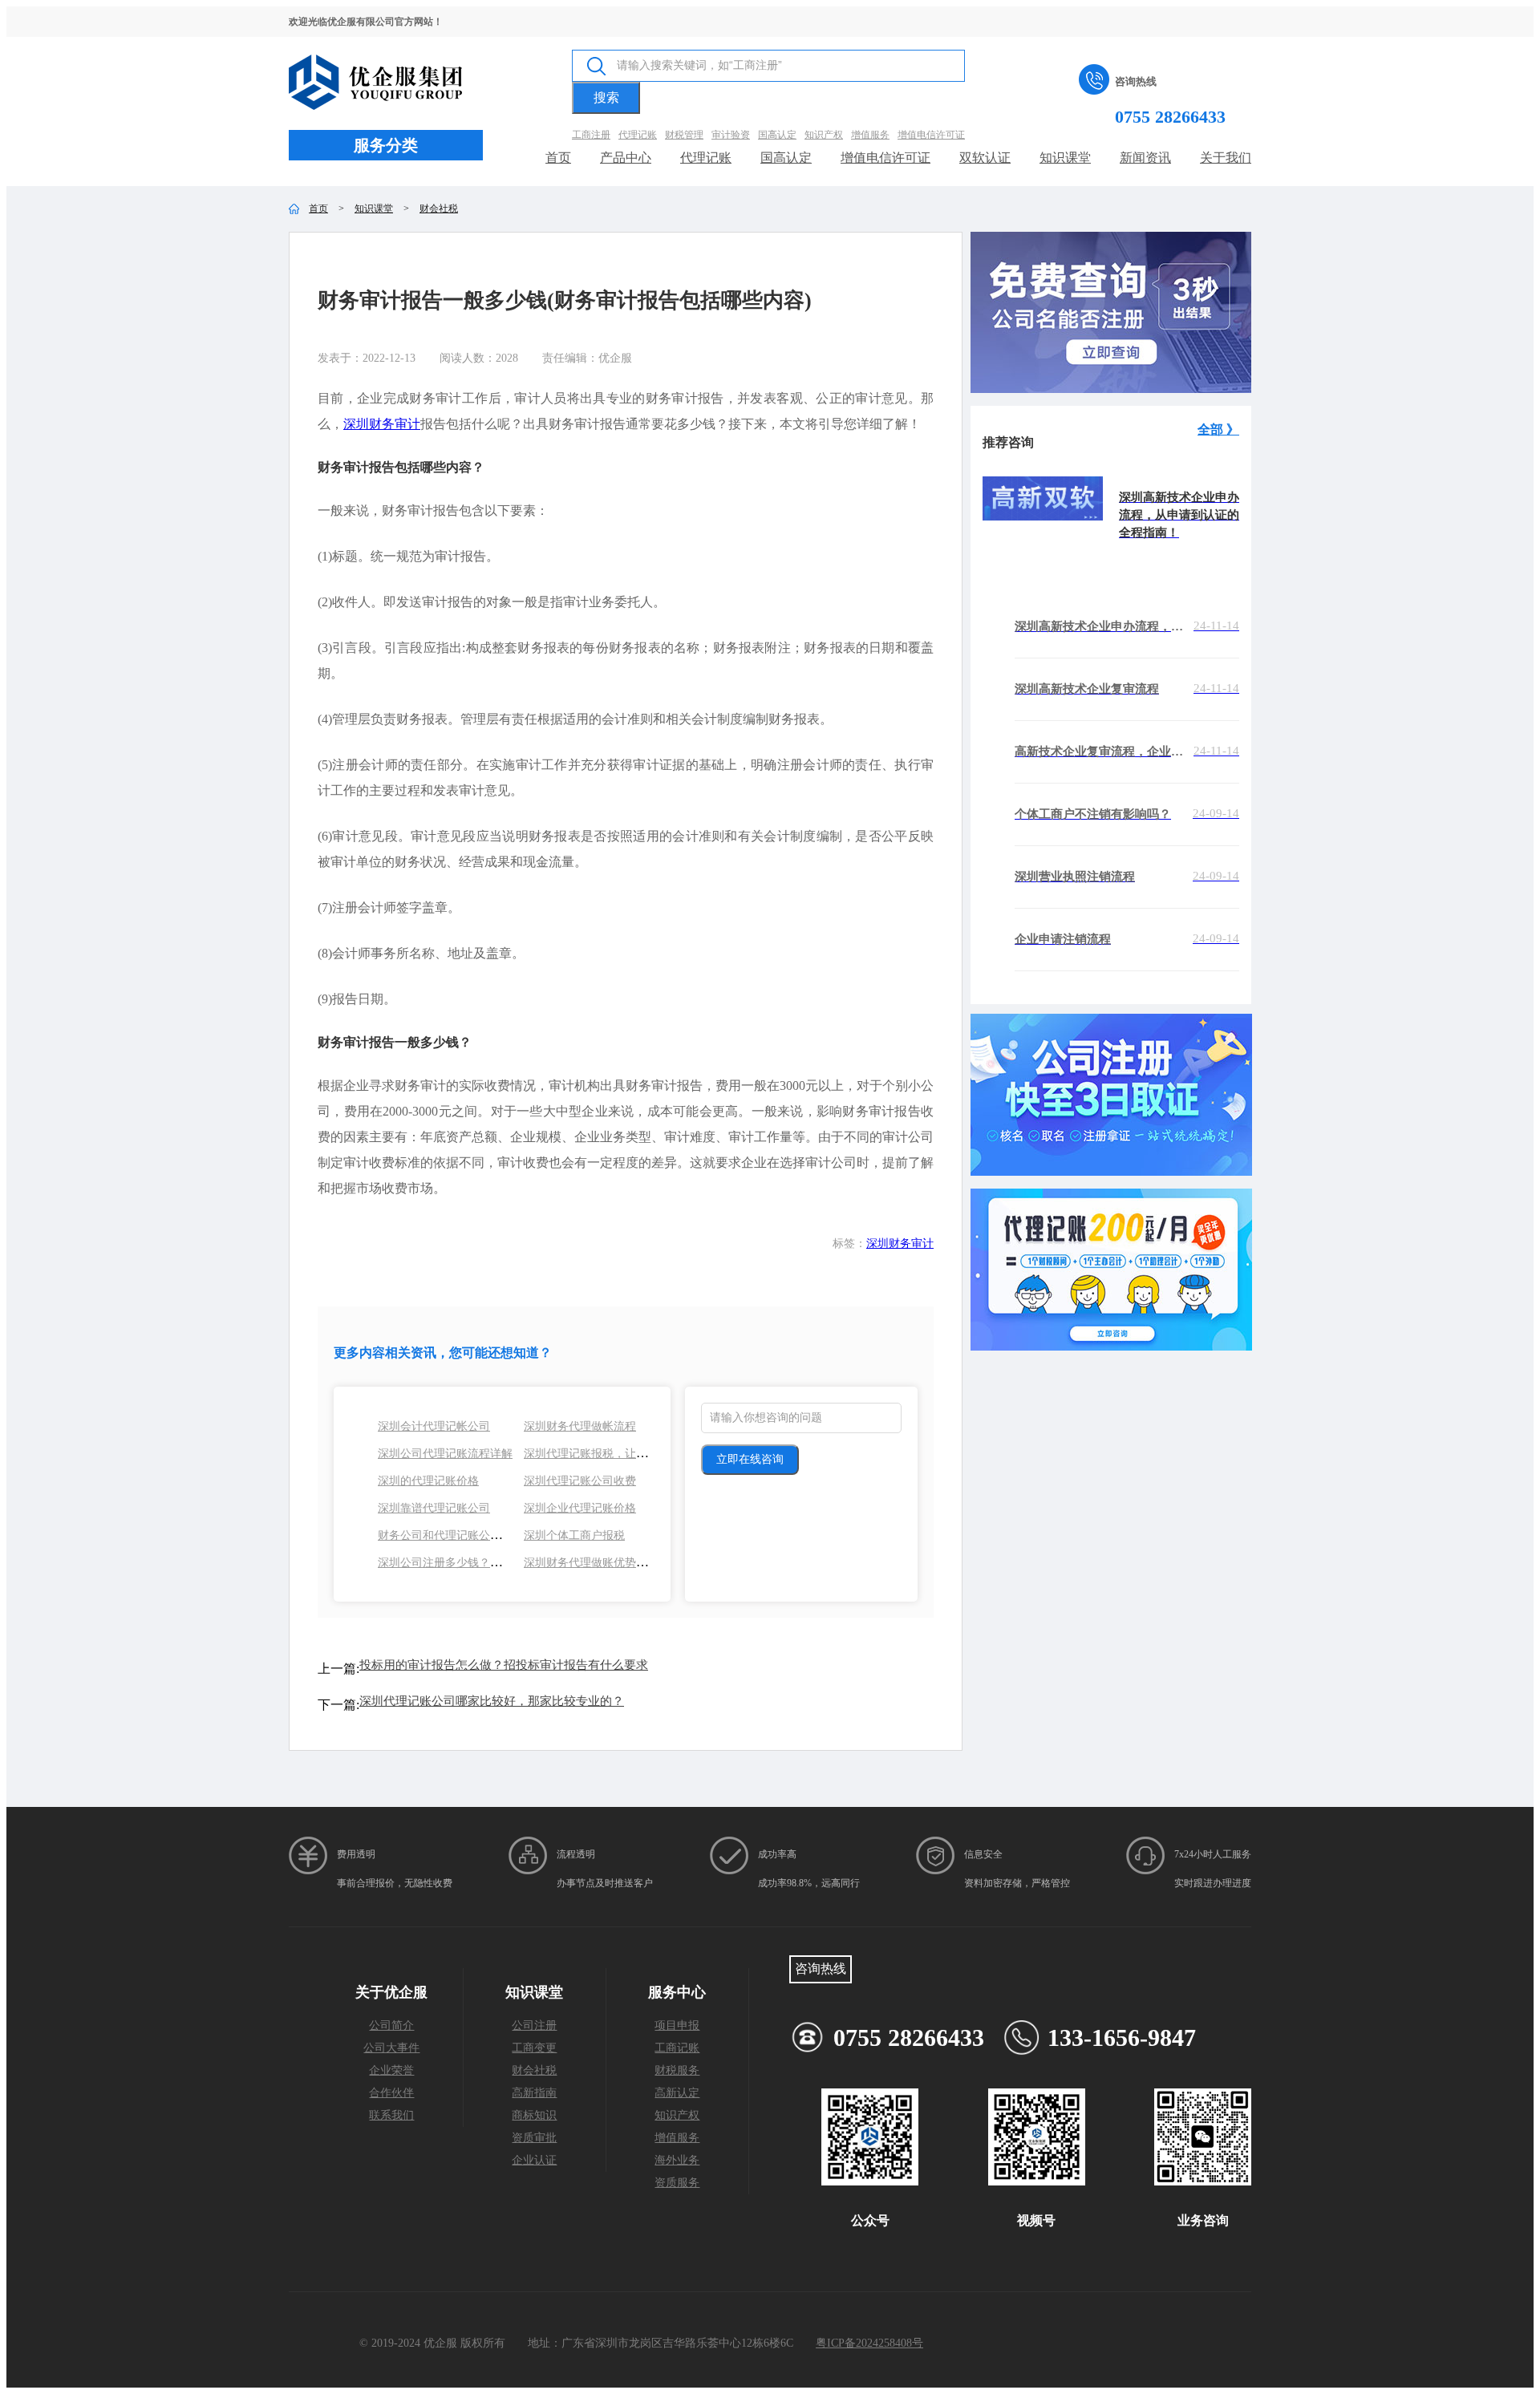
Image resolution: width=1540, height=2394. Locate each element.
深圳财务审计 (382, 424)
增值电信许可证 (885, 158)
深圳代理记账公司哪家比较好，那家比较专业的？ (492, 1701)
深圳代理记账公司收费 (580, 1481)
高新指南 (534, 2093)
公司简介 (391, 2025)
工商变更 (534, 2048)
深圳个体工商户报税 (574, 1535)
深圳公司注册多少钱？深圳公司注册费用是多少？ (501, 1563)
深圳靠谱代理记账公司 (434, 1508)
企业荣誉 (391, 2070)
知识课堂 (1065, 158)
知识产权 (677, 2115)
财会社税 (439, 209)
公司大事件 (391, 2048)
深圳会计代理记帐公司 (434, 1426)
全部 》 (1218, 429)
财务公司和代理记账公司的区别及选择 (473, 1535)
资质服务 (677, 2183)
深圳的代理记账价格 (428, 1481)
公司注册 (534, 2025)
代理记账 (706, 158)
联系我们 (391, 2115)
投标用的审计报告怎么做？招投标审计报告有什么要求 (504, 1665)
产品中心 (626, 158)
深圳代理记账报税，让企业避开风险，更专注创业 (647, 1454)
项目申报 (677, 2025)
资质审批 (534, 2138)
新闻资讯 (1145, 158)
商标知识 (534, 2115)
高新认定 (677, 2093)
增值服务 (677, 2138)
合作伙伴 (391, 2093)
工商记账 (677, 2048)
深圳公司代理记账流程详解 (445, 1454)
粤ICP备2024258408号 (869, 2343)
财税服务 (677, 2070)
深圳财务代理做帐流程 (580, 1426)
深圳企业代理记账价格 (580, 1508)
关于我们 (1226, 158)
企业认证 (534, 2160)
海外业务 (677, 2160)
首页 (558, 158)
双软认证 (985, 158)
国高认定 (786, 158)
